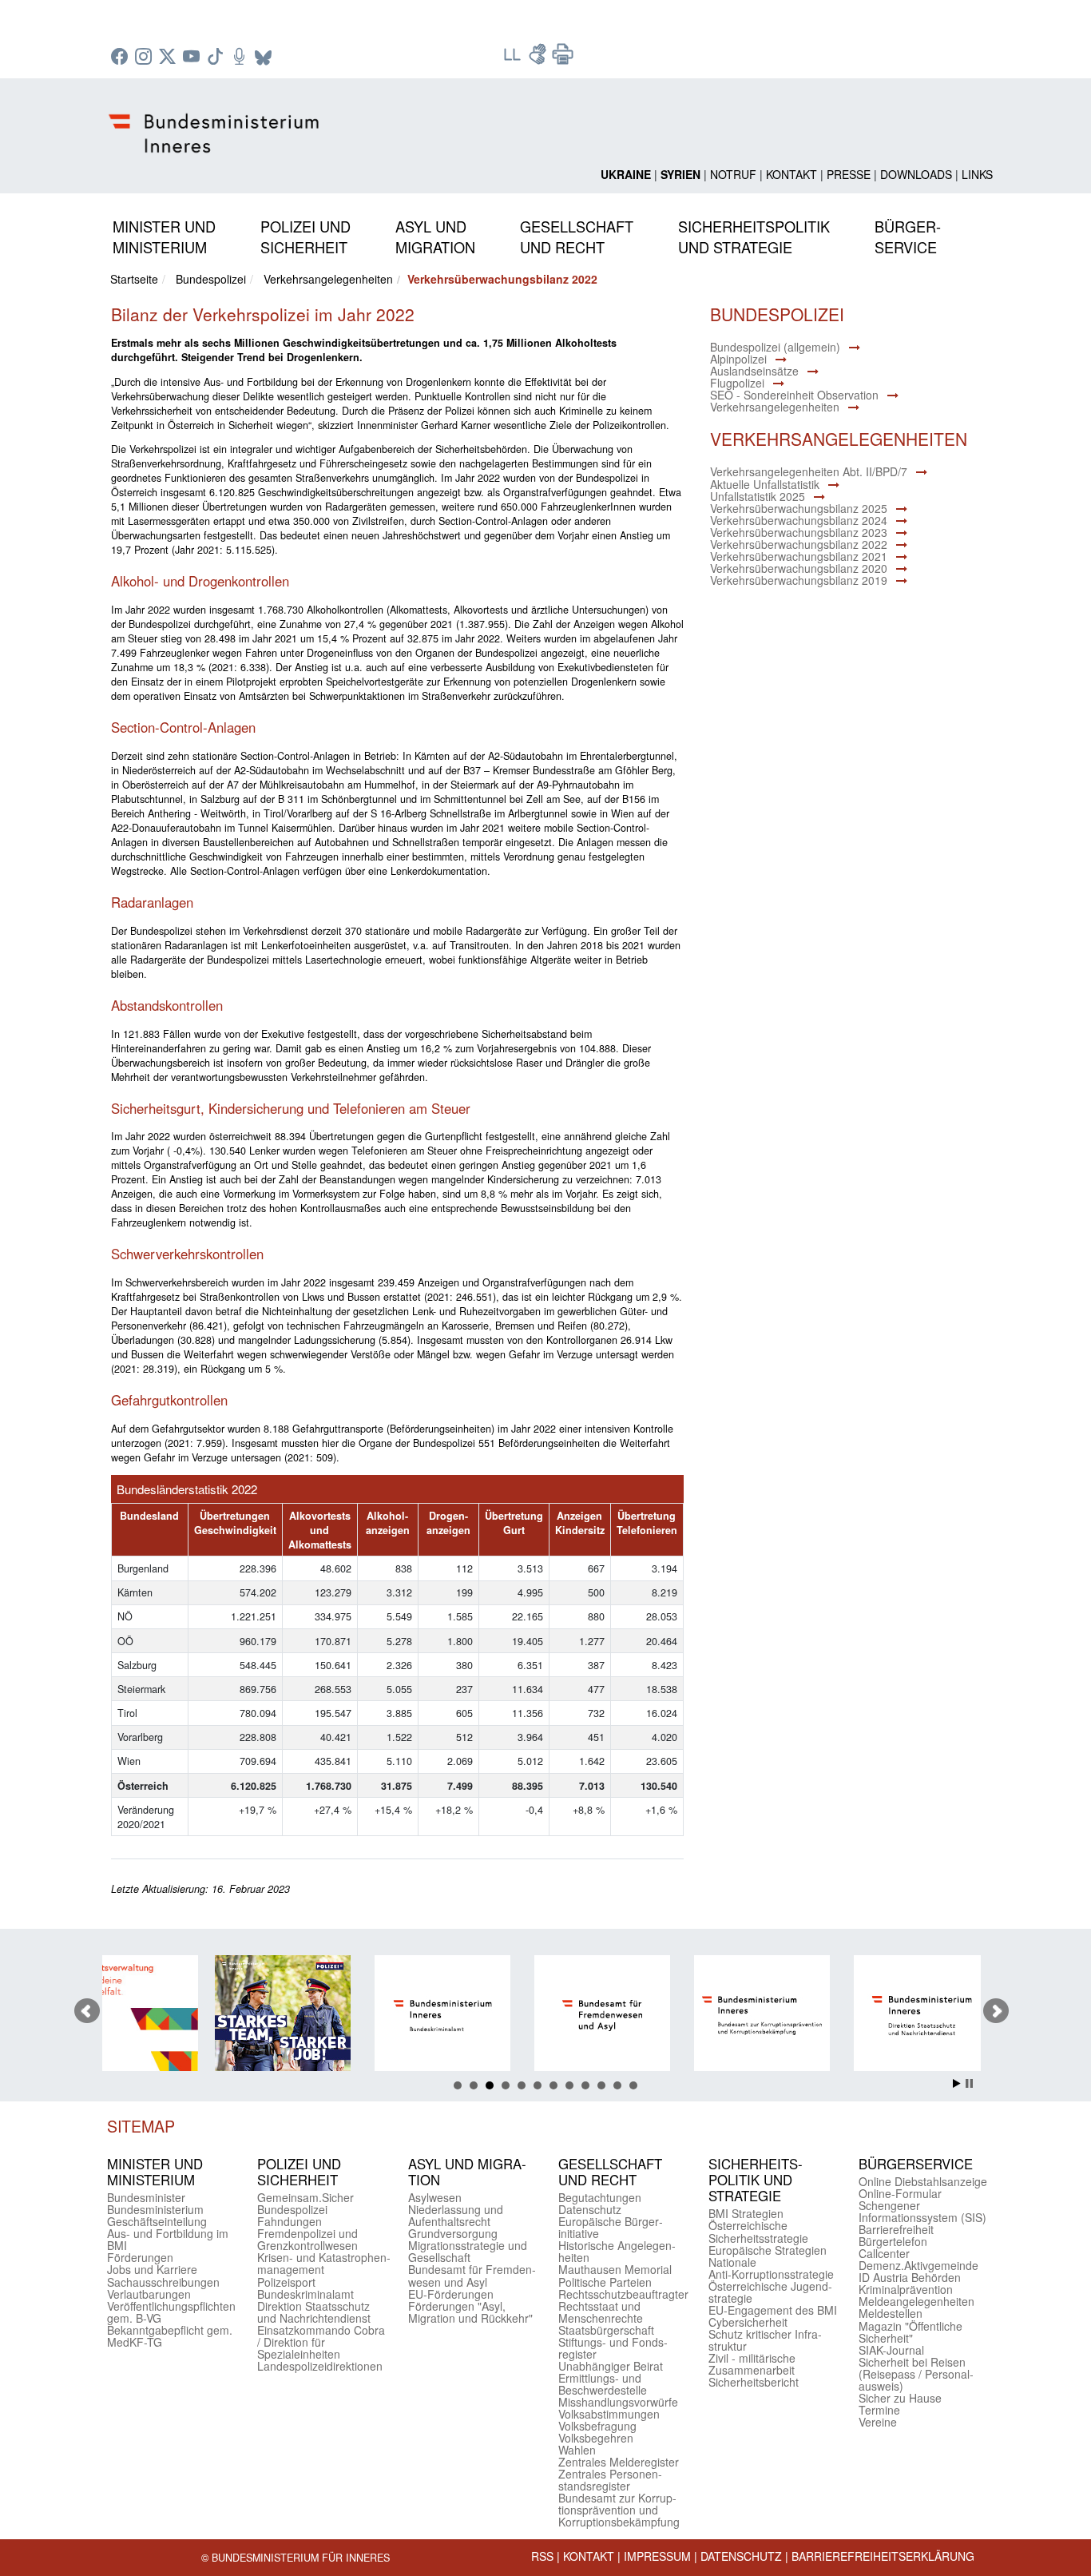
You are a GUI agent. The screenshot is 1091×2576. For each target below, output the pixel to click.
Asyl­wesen (435, 2197)
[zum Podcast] (241, 58)
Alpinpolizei (738, 359)
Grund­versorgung (453, 2233)
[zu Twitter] (169, 58)
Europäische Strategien (768, 2250)
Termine (879, 2410)
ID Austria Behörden (910, 2277)
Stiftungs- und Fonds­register (613, 2348)
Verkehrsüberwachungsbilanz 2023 (799, 532)
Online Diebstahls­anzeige (923, 2181)
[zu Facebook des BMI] (121, 58)
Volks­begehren (596, 2438)
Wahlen (577, 2450)
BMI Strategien (746, 2213)
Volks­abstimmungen (609, 2414)
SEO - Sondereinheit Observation (794, 395)
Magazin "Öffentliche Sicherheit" (910, 2332)
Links (977, 174)
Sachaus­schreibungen (163, 2282)
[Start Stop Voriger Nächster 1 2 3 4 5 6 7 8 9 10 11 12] (545, 2011)
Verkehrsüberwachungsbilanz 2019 (799, 580)
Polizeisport (286, 2282)
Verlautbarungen (149, 2294)
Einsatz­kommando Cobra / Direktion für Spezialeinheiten (321, 2342)
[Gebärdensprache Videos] (539, 59)
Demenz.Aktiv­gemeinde (918, 2265)
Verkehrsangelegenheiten (328, 279)
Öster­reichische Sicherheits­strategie (758, 2231)
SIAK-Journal (891, 2350)
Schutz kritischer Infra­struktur (765, 2340)
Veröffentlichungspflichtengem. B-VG (171, 2312)
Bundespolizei (211, 279)
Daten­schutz (590, 2209)
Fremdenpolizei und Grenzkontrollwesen (307, 2239)
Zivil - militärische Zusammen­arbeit (752, 2364)
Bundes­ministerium (155, 2209)
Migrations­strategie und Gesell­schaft (468, 2251)
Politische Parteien (605, 2282)
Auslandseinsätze (754, 371)
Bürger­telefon (893, 2241)
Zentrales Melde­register (619, 2462)
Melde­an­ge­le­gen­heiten (916, 2301)
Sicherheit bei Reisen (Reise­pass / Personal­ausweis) (916, 2374)
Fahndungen (290, 2221)
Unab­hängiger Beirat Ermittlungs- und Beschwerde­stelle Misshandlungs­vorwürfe (618, 2384)
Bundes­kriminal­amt (305, 2294)
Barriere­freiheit (896, 2229)
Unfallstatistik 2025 (758, 496)
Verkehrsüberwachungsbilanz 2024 (799, 520)
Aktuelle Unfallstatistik (765, 484)
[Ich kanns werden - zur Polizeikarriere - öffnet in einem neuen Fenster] (185, 2015)
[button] (164, 234)
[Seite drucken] (563, 59)
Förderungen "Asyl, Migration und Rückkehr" (470, 2312)
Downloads (916, 174)
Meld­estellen (891, 2313)
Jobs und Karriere (152, 2269)
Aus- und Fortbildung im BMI (168, 2239)
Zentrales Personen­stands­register (610, 2480)
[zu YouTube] (193, 58)
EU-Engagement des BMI (773, 2310)
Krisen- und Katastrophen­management (324, 2263)
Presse (849, 174)
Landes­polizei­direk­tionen (320, 2366)
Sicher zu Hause (900, 2398)
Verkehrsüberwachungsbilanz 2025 (799, 508)
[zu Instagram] (145, 58)
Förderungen (140, 2257)
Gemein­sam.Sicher (305, 2197)
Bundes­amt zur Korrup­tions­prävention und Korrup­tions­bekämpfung (619, 2510)
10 (601, 2085)
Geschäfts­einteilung (157, 2221)
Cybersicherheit (748, 2322)
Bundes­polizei (292, 2209)
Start (957, 2083)
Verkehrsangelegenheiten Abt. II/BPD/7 (809, 471)
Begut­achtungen (600, 2197)
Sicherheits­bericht (754, 2382)
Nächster (996, 2011)
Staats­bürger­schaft (606, 2330)
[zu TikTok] (217, 58)
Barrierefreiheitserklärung (883, 2556)
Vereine (878, 2422)
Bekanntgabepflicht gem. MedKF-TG (170, 2336)
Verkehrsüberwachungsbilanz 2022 (799, 544)
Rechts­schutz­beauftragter (623, 2294)
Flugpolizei (737, 383)
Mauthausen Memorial (615, 2269)
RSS (542, 2556)
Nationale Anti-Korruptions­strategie (771, 2268)
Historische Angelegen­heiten (617, 2251)
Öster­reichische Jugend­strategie (770, 2292)
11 (617, 2085)
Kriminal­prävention (906, 2289)
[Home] (216, 121)
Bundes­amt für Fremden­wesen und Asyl (472, 2275)
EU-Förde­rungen (451, 2294)
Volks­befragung (597, 2426)
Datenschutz (741, 2556)
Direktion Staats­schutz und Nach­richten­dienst (314, 2312)
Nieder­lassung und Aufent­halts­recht (456, 2215)
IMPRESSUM (657, 2556)
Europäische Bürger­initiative (611, 2227)
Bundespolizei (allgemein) (775, 347)
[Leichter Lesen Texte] (514, 59)
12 (633, 2085)
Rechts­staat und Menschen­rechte (601, 2312)
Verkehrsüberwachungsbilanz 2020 (799, 568)
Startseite (134, 279)
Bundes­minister (146, 2197)
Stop (969, 2083)
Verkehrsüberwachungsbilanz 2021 (799, 556)
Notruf (733, 174)
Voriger (87, 2011)
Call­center (884, 2253)
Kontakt (791, 174)
